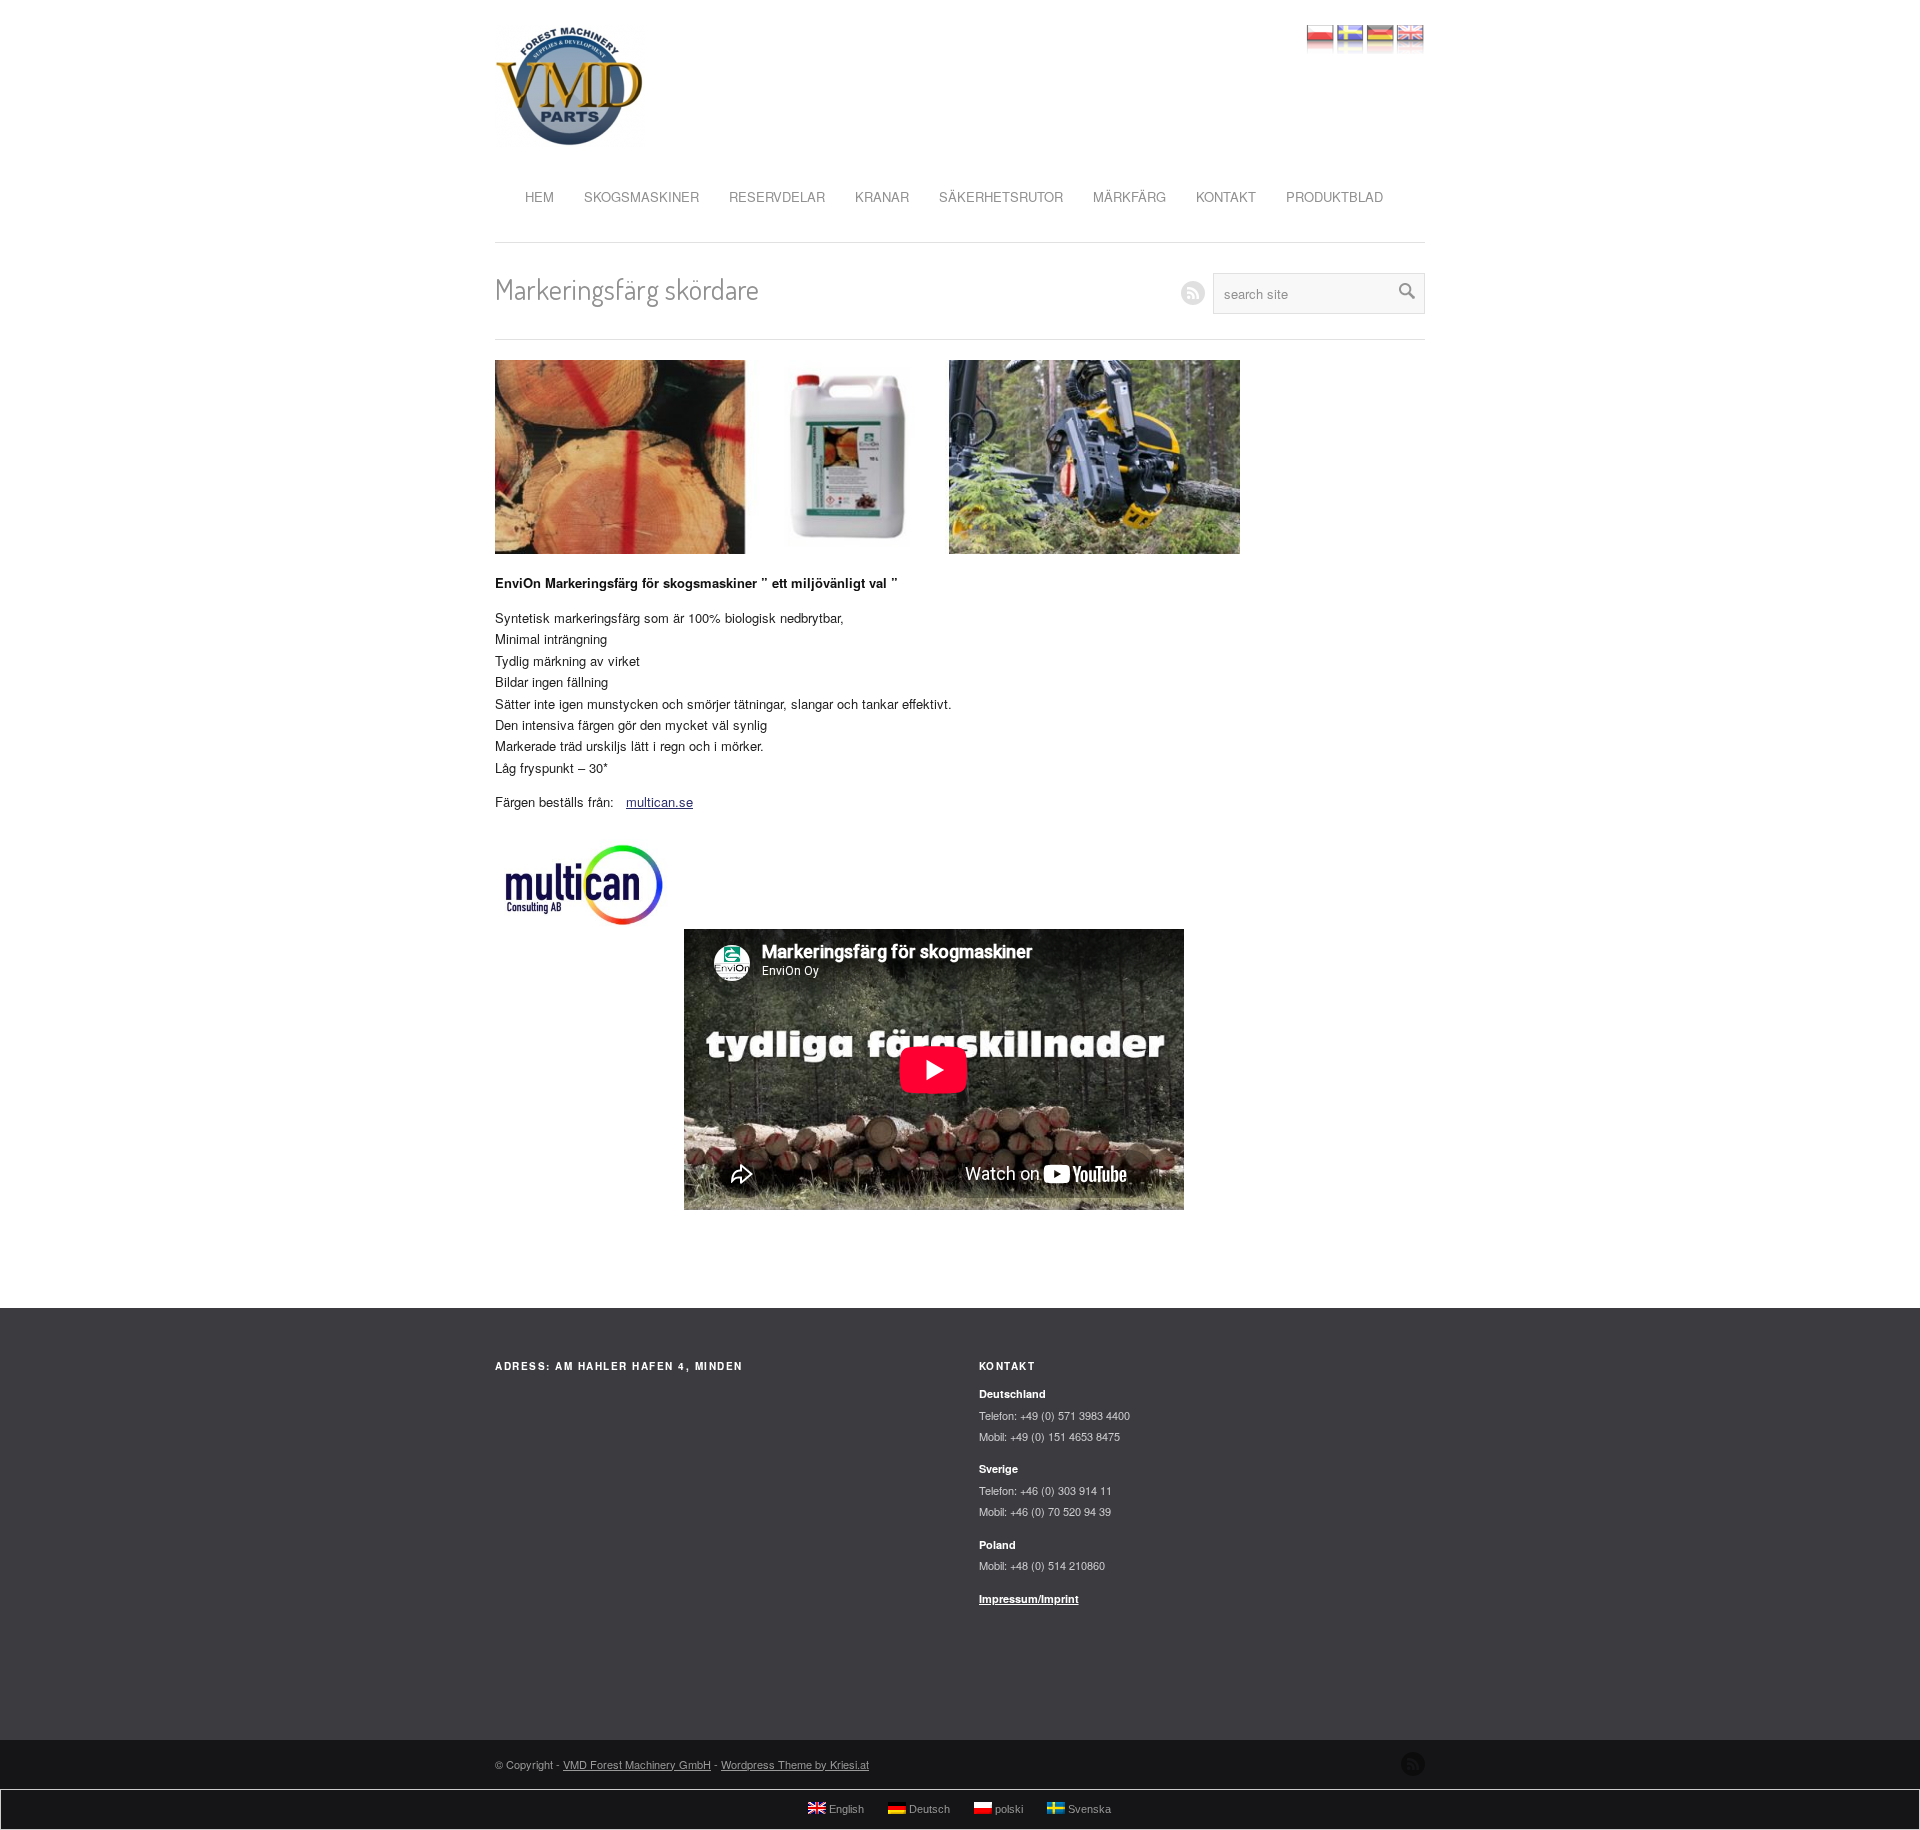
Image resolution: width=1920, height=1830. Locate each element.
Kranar (882, 196)
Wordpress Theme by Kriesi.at (795, 1764)
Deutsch (928, 1809)
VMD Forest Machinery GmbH (637, 1764)
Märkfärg (1129, 196)
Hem (539, 196)
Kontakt (1226, 196)
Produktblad (1334, 196)
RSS (1193, 293)
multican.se (659, 801)
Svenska (1088, 1809)
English (845, 1809)
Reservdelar (777, 196)
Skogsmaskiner (641, 196)
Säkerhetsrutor (1001, 196)
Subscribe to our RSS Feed (1413, 1764)
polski (1007, 1809)
